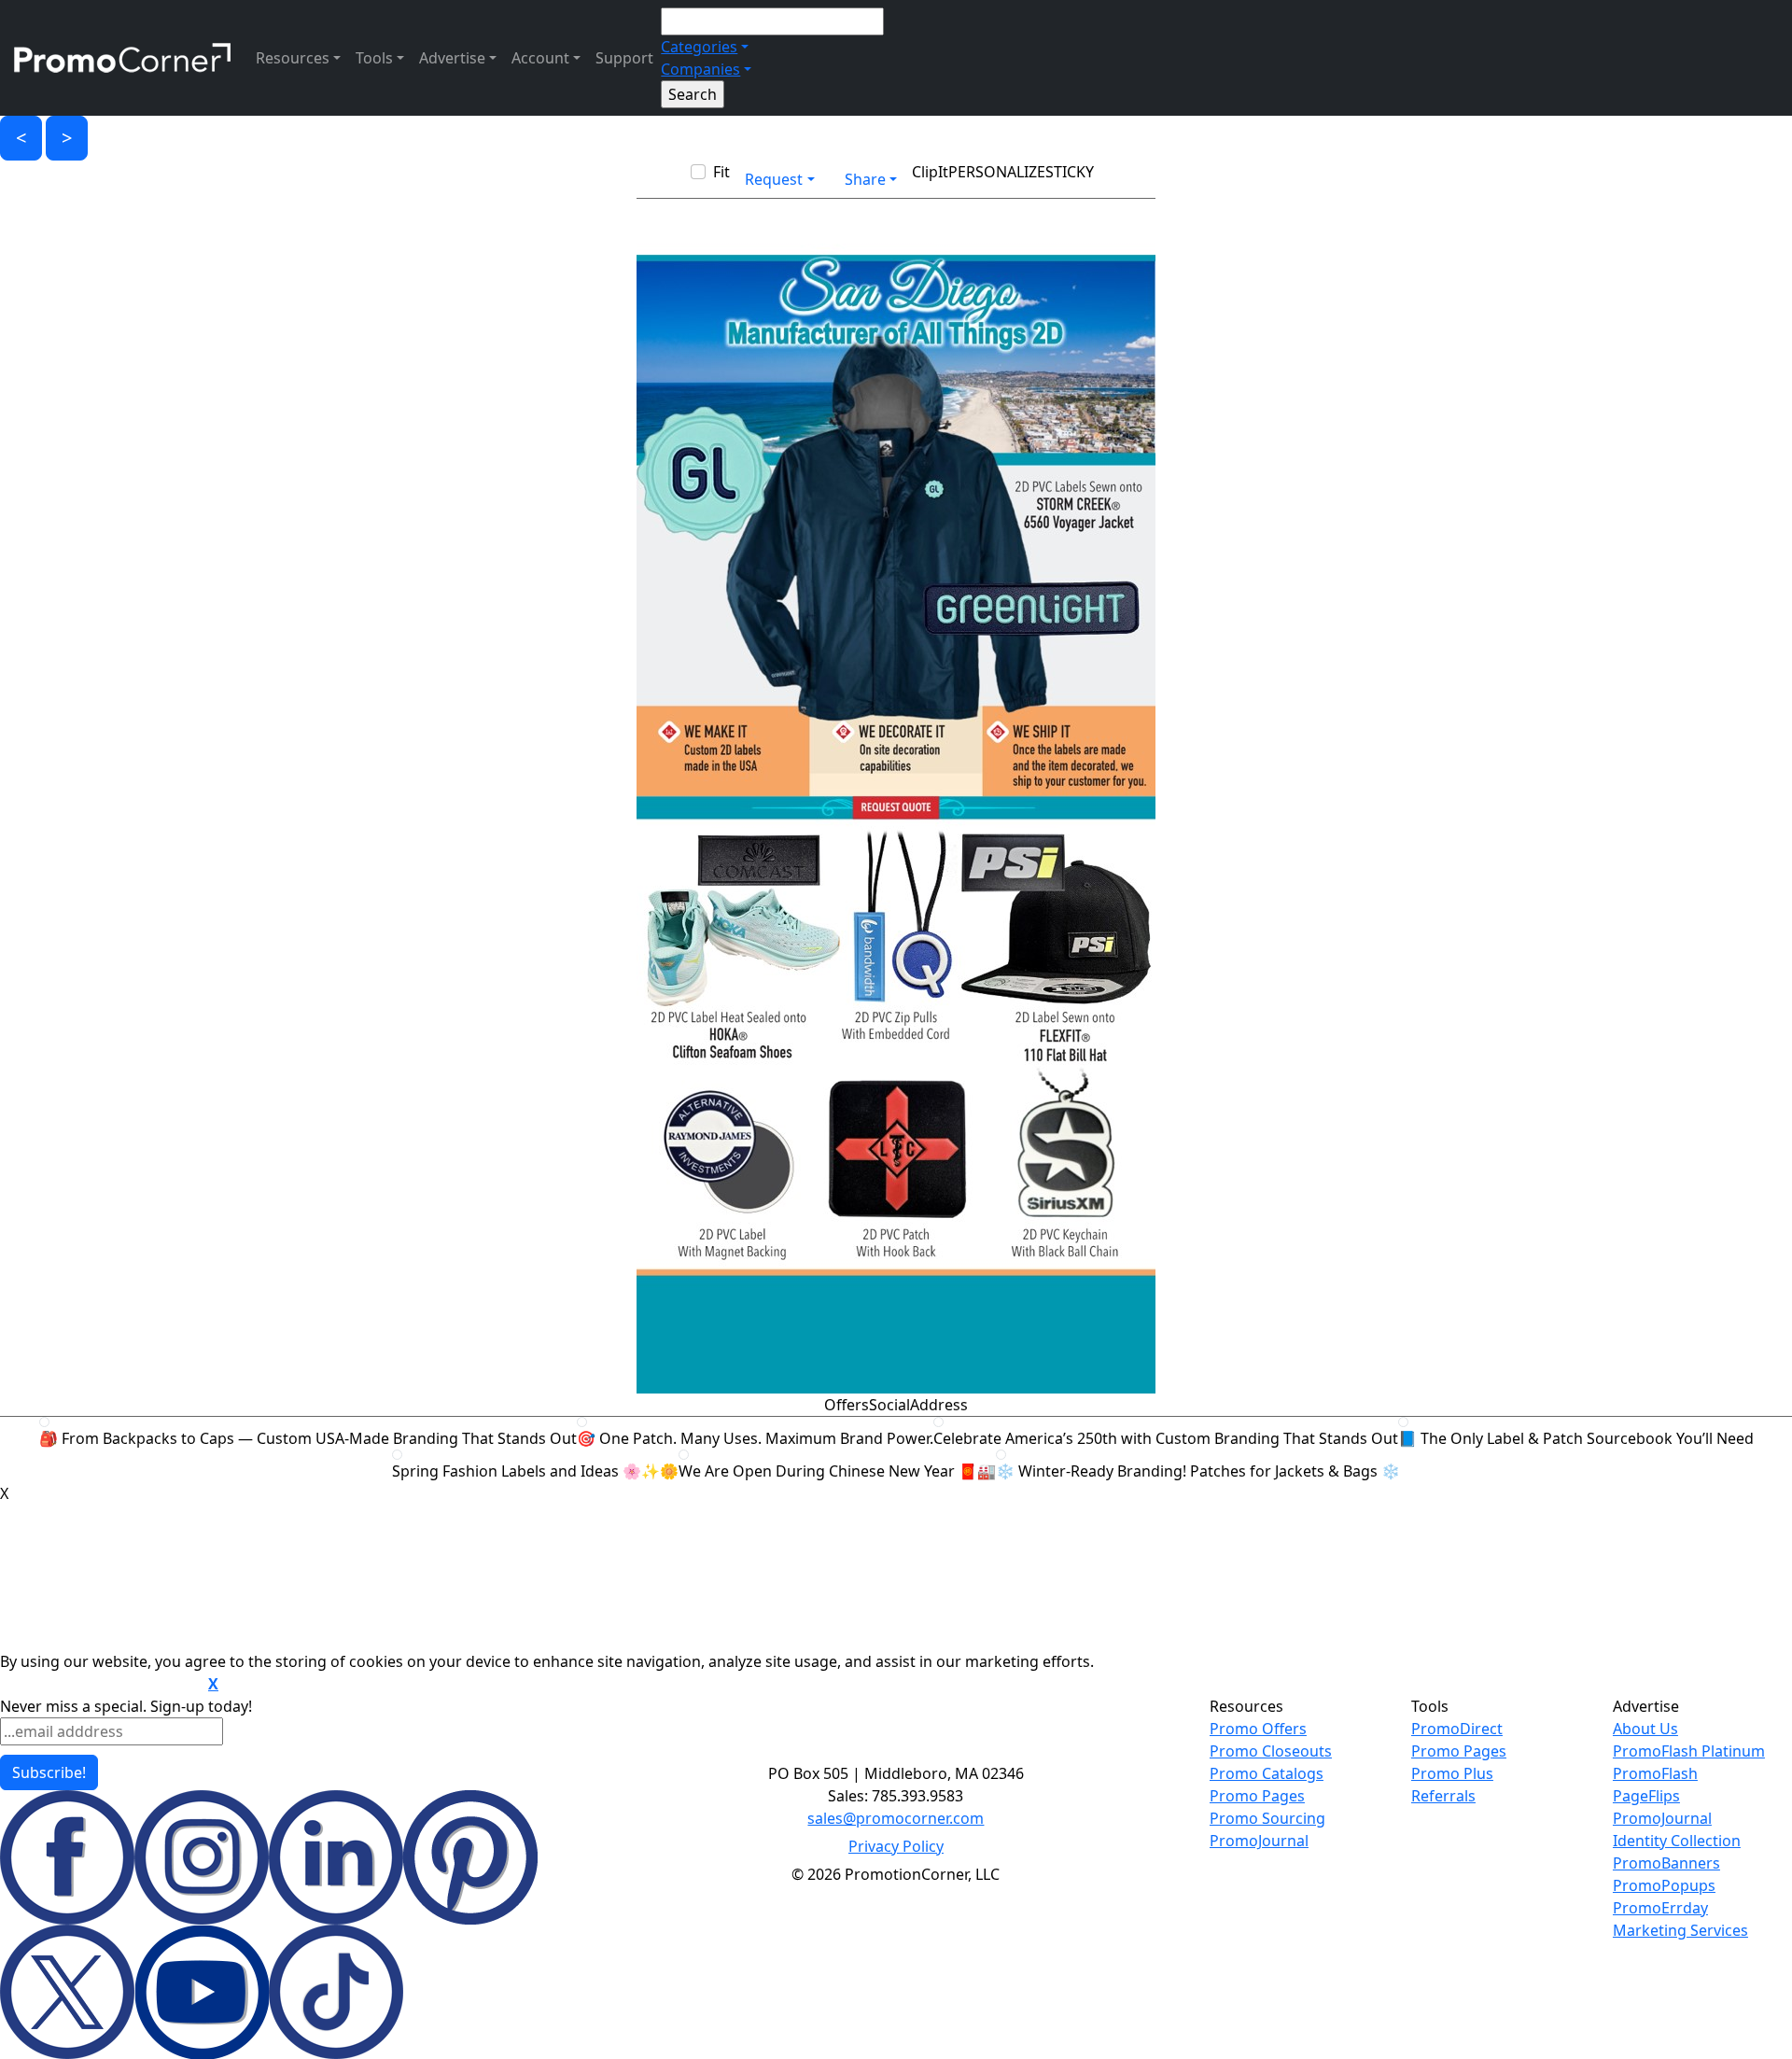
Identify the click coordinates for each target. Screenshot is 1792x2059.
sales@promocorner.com (896, 1818)
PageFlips (1646, 1796)
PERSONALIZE (997, 172)
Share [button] (865, 179)
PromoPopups (1664, 1885)
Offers (847, 1405)
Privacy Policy (896, 1846)
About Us (1645, 1729)
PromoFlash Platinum (1689, 1751)
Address (939, 1405)
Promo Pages (1257, 1796)
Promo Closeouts (1271, 1751)
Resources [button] (293, 58)
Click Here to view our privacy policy (102, 1685)
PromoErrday (1660, 1908)
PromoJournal (1259, 1841)
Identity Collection (1677, 1841)
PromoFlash (1655, 1773)
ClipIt (930, 172)
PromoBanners (1666, 1863)
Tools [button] (374, 58)
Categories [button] (699, 47)
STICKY (1070, 172)
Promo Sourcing (1267, 1818)
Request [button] (774, 179)
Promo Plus (1452, 1773)
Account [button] (540, 58)
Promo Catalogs (1267, 1773)
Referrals (1443, 1796)
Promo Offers (1258, 1729)
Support (624, 58)
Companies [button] (700, 69)
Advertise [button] (452, 58)
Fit (721, 172)
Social (889, 1405)
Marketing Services (1680, 1930)
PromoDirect (1457, 1729)
